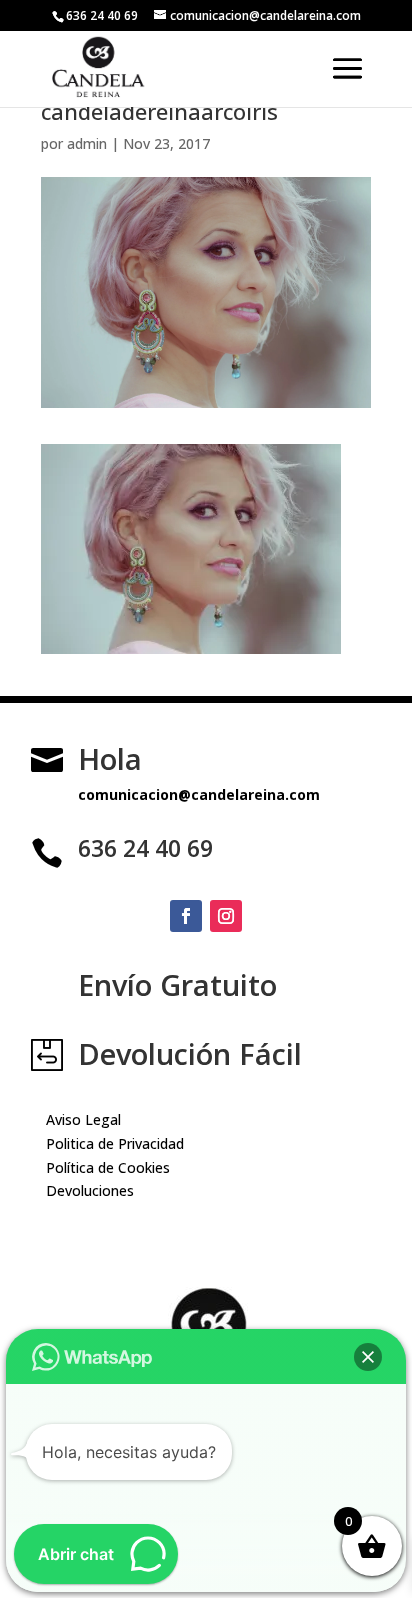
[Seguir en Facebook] (186, 916)
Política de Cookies (108, 1167)
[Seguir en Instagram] (226, 916)
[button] (368, 1357)
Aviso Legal (83, 1119)
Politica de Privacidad (115, 1143)
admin (87, 143)
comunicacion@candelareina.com (199, 794)
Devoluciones (90, 1190)
